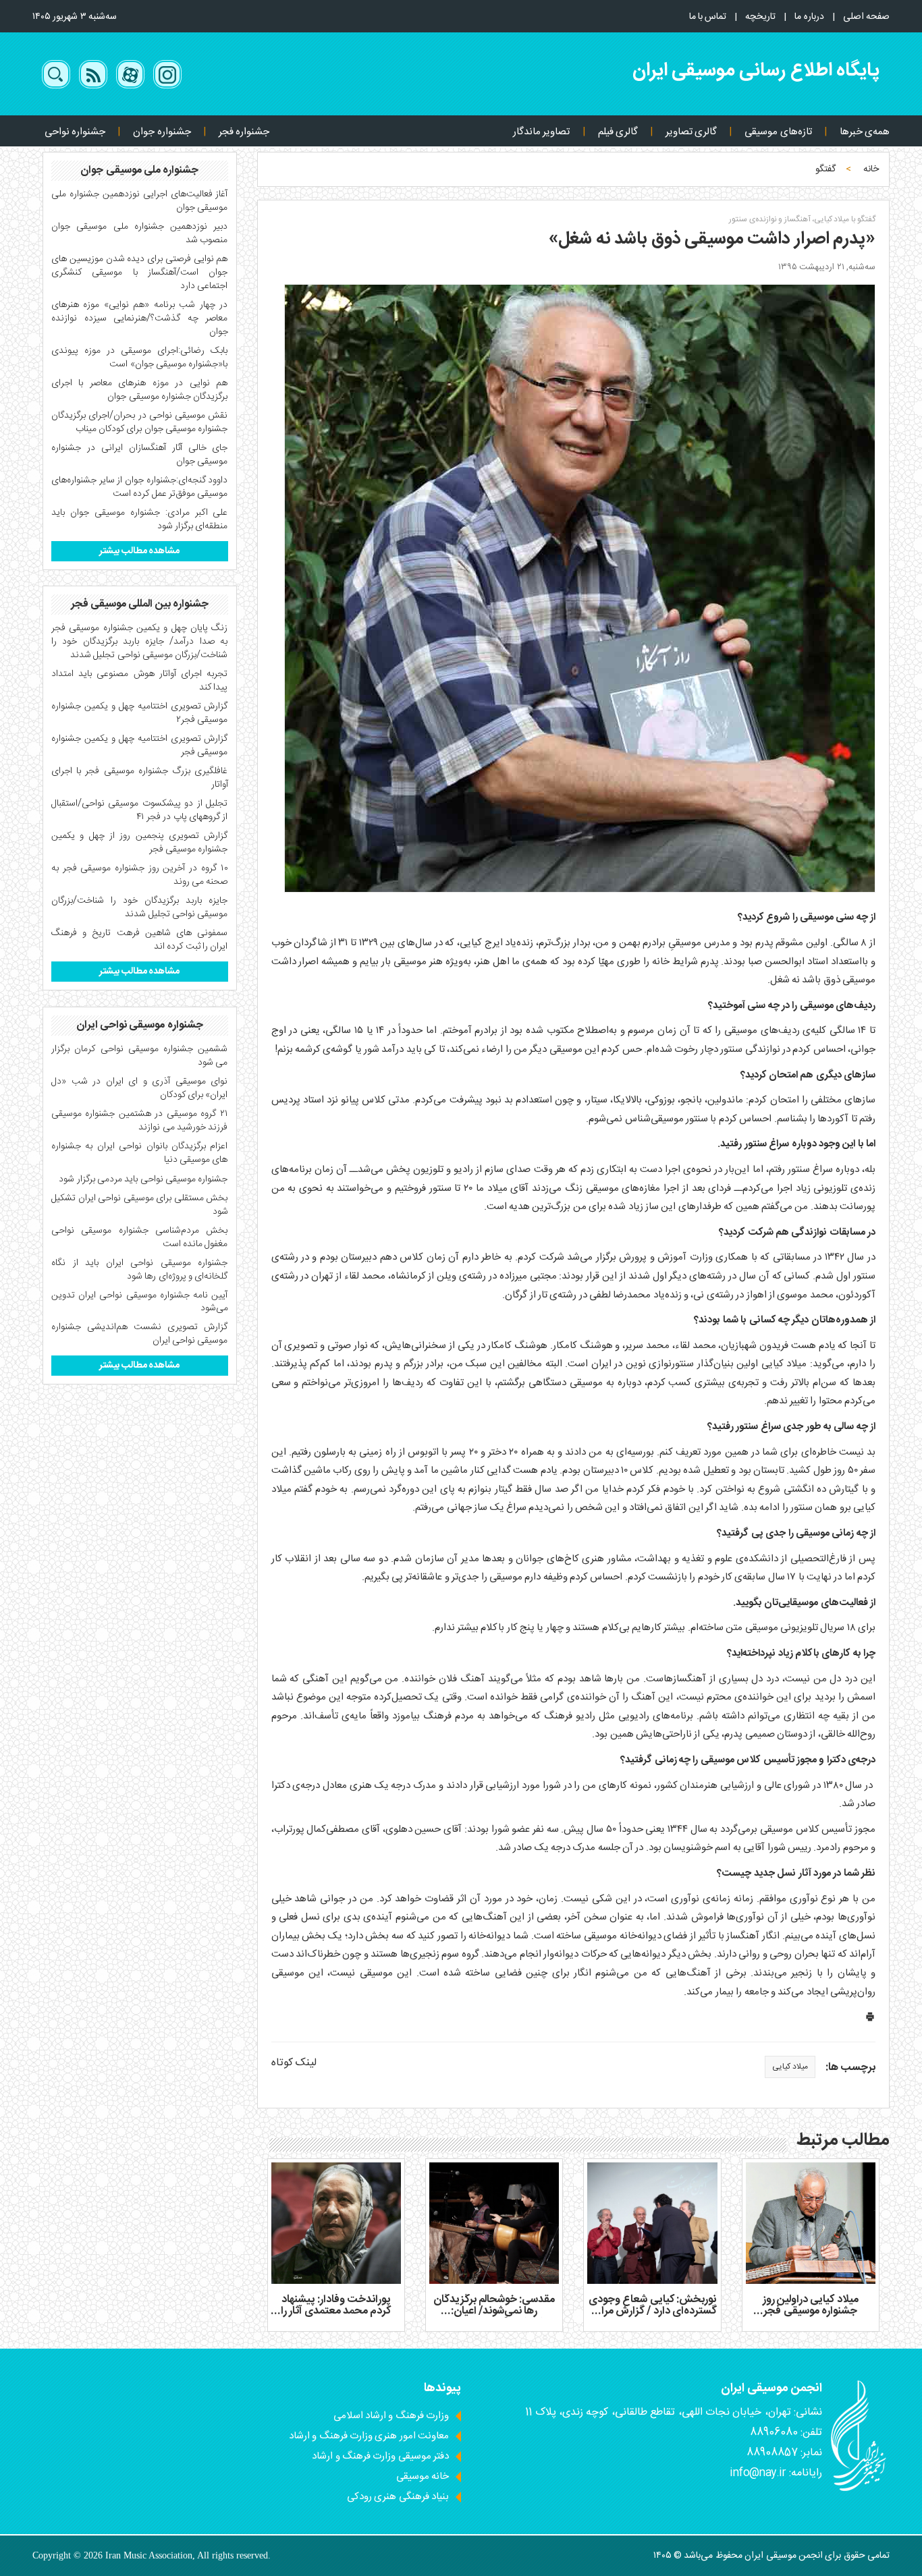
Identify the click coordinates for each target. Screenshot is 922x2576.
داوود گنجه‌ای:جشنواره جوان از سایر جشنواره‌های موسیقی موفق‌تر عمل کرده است (140, 487)
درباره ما (809, 17)
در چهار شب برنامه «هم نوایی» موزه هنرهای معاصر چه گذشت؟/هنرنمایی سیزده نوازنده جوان (140, 318)
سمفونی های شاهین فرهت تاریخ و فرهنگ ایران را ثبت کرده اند (140, 940)
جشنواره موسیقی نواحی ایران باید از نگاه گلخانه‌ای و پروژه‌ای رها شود (140, 1270)
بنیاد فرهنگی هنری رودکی (398, 2497)
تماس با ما (708, 17)
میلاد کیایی (790, 2067)
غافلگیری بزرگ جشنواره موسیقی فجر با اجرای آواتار (140, 778)
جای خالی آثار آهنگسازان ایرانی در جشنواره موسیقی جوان (140, 455)
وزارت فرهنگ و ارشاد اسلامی (391, 2416)
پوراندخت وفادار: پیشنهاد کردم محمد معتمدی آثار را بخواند (336, 2312)
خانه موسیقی (423, 2476)
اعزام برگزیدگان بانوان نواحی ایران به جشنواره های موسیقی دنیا (140, 1153)
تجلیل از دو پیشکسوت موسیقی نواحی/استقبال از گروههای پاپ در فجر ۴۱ (140, 810)
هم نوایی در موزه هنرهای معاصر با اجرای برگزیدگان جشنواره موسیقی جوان (140, 390)
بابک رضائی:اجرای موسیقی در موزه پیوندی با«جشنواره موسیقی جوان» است (140, 358)
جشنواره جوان (162, 132)
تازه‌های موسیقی (778, 132)
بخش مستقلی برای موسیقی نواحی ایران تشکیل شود (140, 1205)
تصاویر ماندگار (541, 132)
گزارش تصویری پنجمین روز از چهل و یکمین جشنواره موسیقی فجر (140, 843)
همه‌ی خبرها (865, 132)
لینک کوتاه (294, 2063)
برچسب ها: (850, 2068)
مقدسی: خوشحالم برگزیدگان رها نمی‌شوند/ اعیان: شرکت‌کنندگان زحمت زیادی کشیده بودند (494, 2318)
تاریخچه (760, 17)
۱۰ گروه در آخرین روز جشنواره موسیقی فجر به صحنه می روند (140, 875)
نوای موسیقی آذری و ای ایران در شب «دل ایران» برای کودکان (140, 1088)
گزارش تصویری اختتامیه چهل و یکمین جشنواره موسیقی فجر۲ (140, 713)
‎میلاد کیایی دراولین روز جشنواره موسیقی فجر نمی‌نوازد (810, 2312)
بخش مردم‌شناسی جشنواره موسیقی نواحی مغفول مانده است (140, 1237)
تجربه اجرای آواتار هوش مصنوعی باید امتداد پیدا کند (140, 681)
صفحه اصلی (866, 17)
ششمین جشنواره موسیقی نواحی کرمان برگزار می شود (140, 1056)
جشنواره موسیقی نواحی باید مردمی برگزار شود (143, 1179)
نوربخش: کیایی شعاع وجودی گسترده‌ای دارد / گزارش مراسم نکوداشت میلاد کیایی (652, 2312)
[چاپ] (870, 2020)
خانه (871, 169)
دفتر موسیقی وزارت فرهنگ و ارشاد (380, 2456)
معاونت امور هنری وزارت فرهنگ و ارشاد (369, 2436)
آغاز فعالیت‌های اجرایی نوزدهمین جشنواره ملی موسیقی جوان (140, 201)
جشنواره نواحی (75, 132)
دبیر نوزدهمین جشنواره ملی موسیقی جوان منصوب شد (140, 233)
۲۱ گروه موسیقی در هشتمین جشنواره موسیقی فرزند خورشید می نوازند (140, 1121)
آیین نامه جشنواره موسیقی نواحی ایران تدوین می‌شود (140, 1302)
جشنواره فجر (244, 132)
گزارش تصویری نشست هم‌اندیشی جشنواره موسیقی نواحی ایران (140, 1334)
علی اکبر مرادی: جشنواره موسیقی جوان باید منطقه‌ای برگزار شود (140, 520)
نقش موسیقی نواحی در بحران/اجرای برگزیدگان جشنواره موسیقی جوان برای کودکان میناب (140, 422)
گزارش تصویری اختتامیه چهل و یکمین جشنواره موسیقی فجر (140, 746)
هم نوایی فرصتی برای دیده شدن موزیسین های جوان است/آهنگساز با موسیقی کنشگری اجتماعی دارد (140, 273)
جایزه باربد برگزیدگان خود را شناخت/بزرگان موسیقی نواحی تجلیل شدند (140, 907)
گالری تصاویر (691, 132)
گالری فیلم (618, 132)
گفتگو (825, 169)
